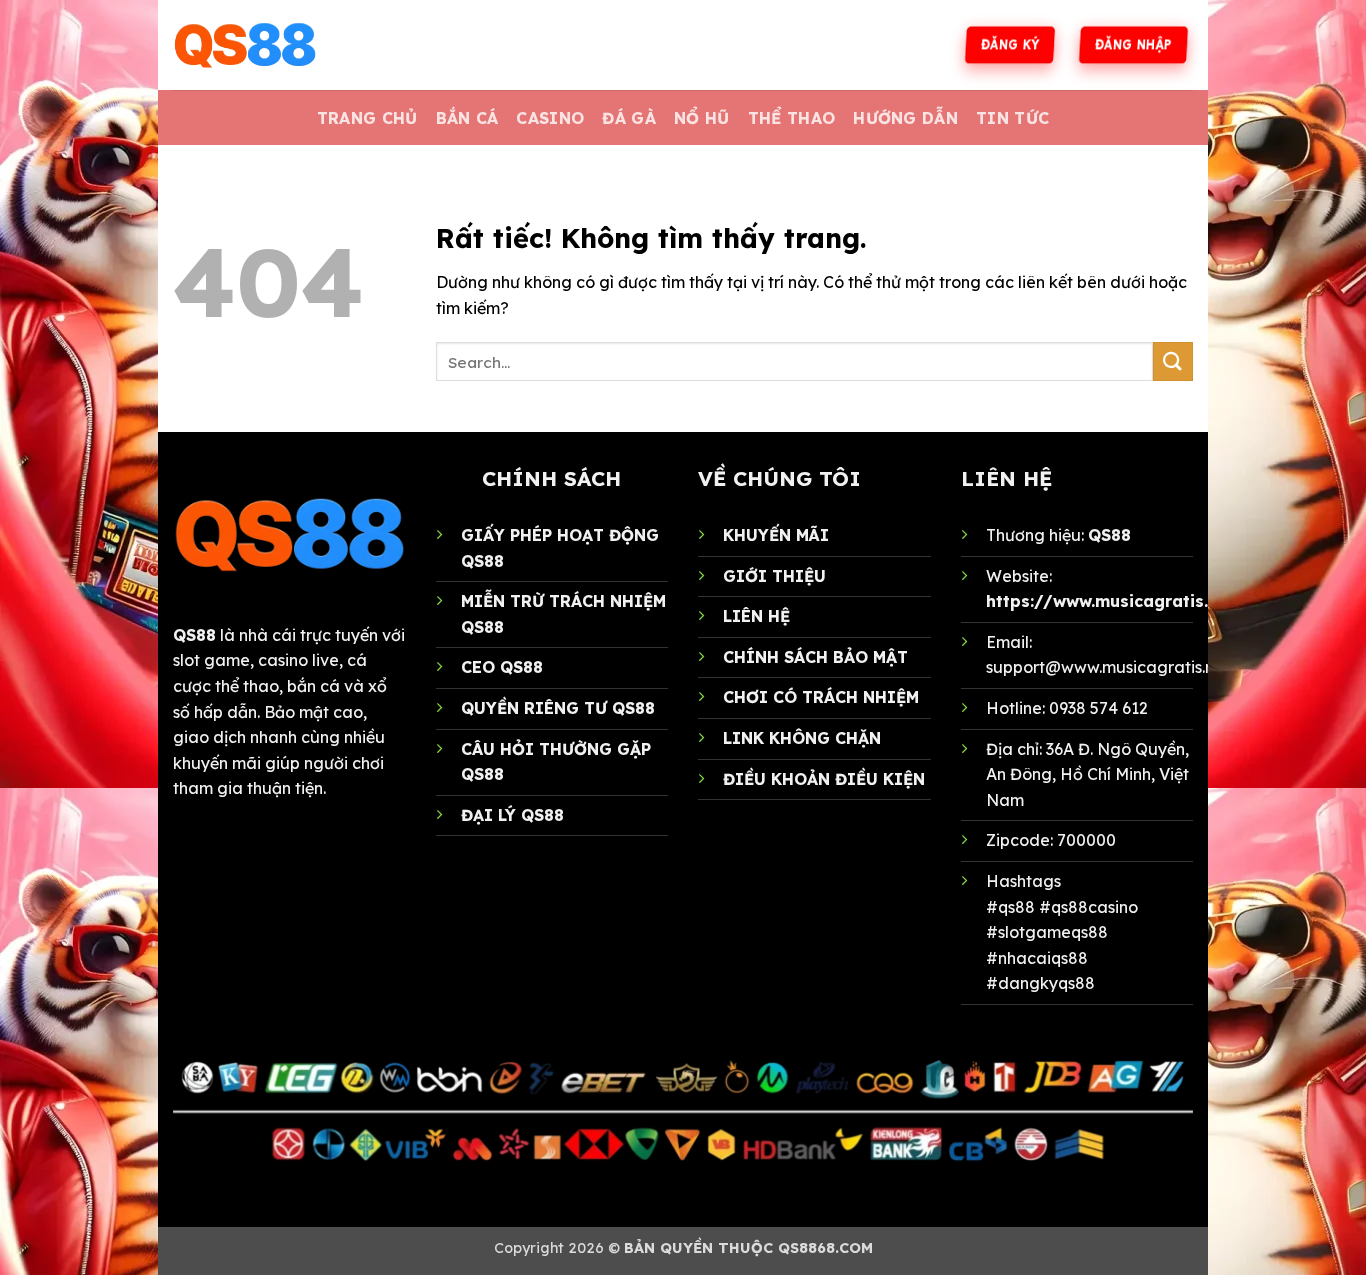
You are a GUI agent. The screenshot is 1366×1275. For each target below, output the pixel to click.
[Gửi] (1173, 361)
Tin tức (1012, 118)
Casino (550, 118)
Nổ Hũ (702, 118)
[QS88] (273, 45)
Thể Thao (792, 118)
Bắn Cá (467, 118)
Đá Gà (629, 118)
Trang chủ (367, 118)
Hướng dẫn (905, 118)
